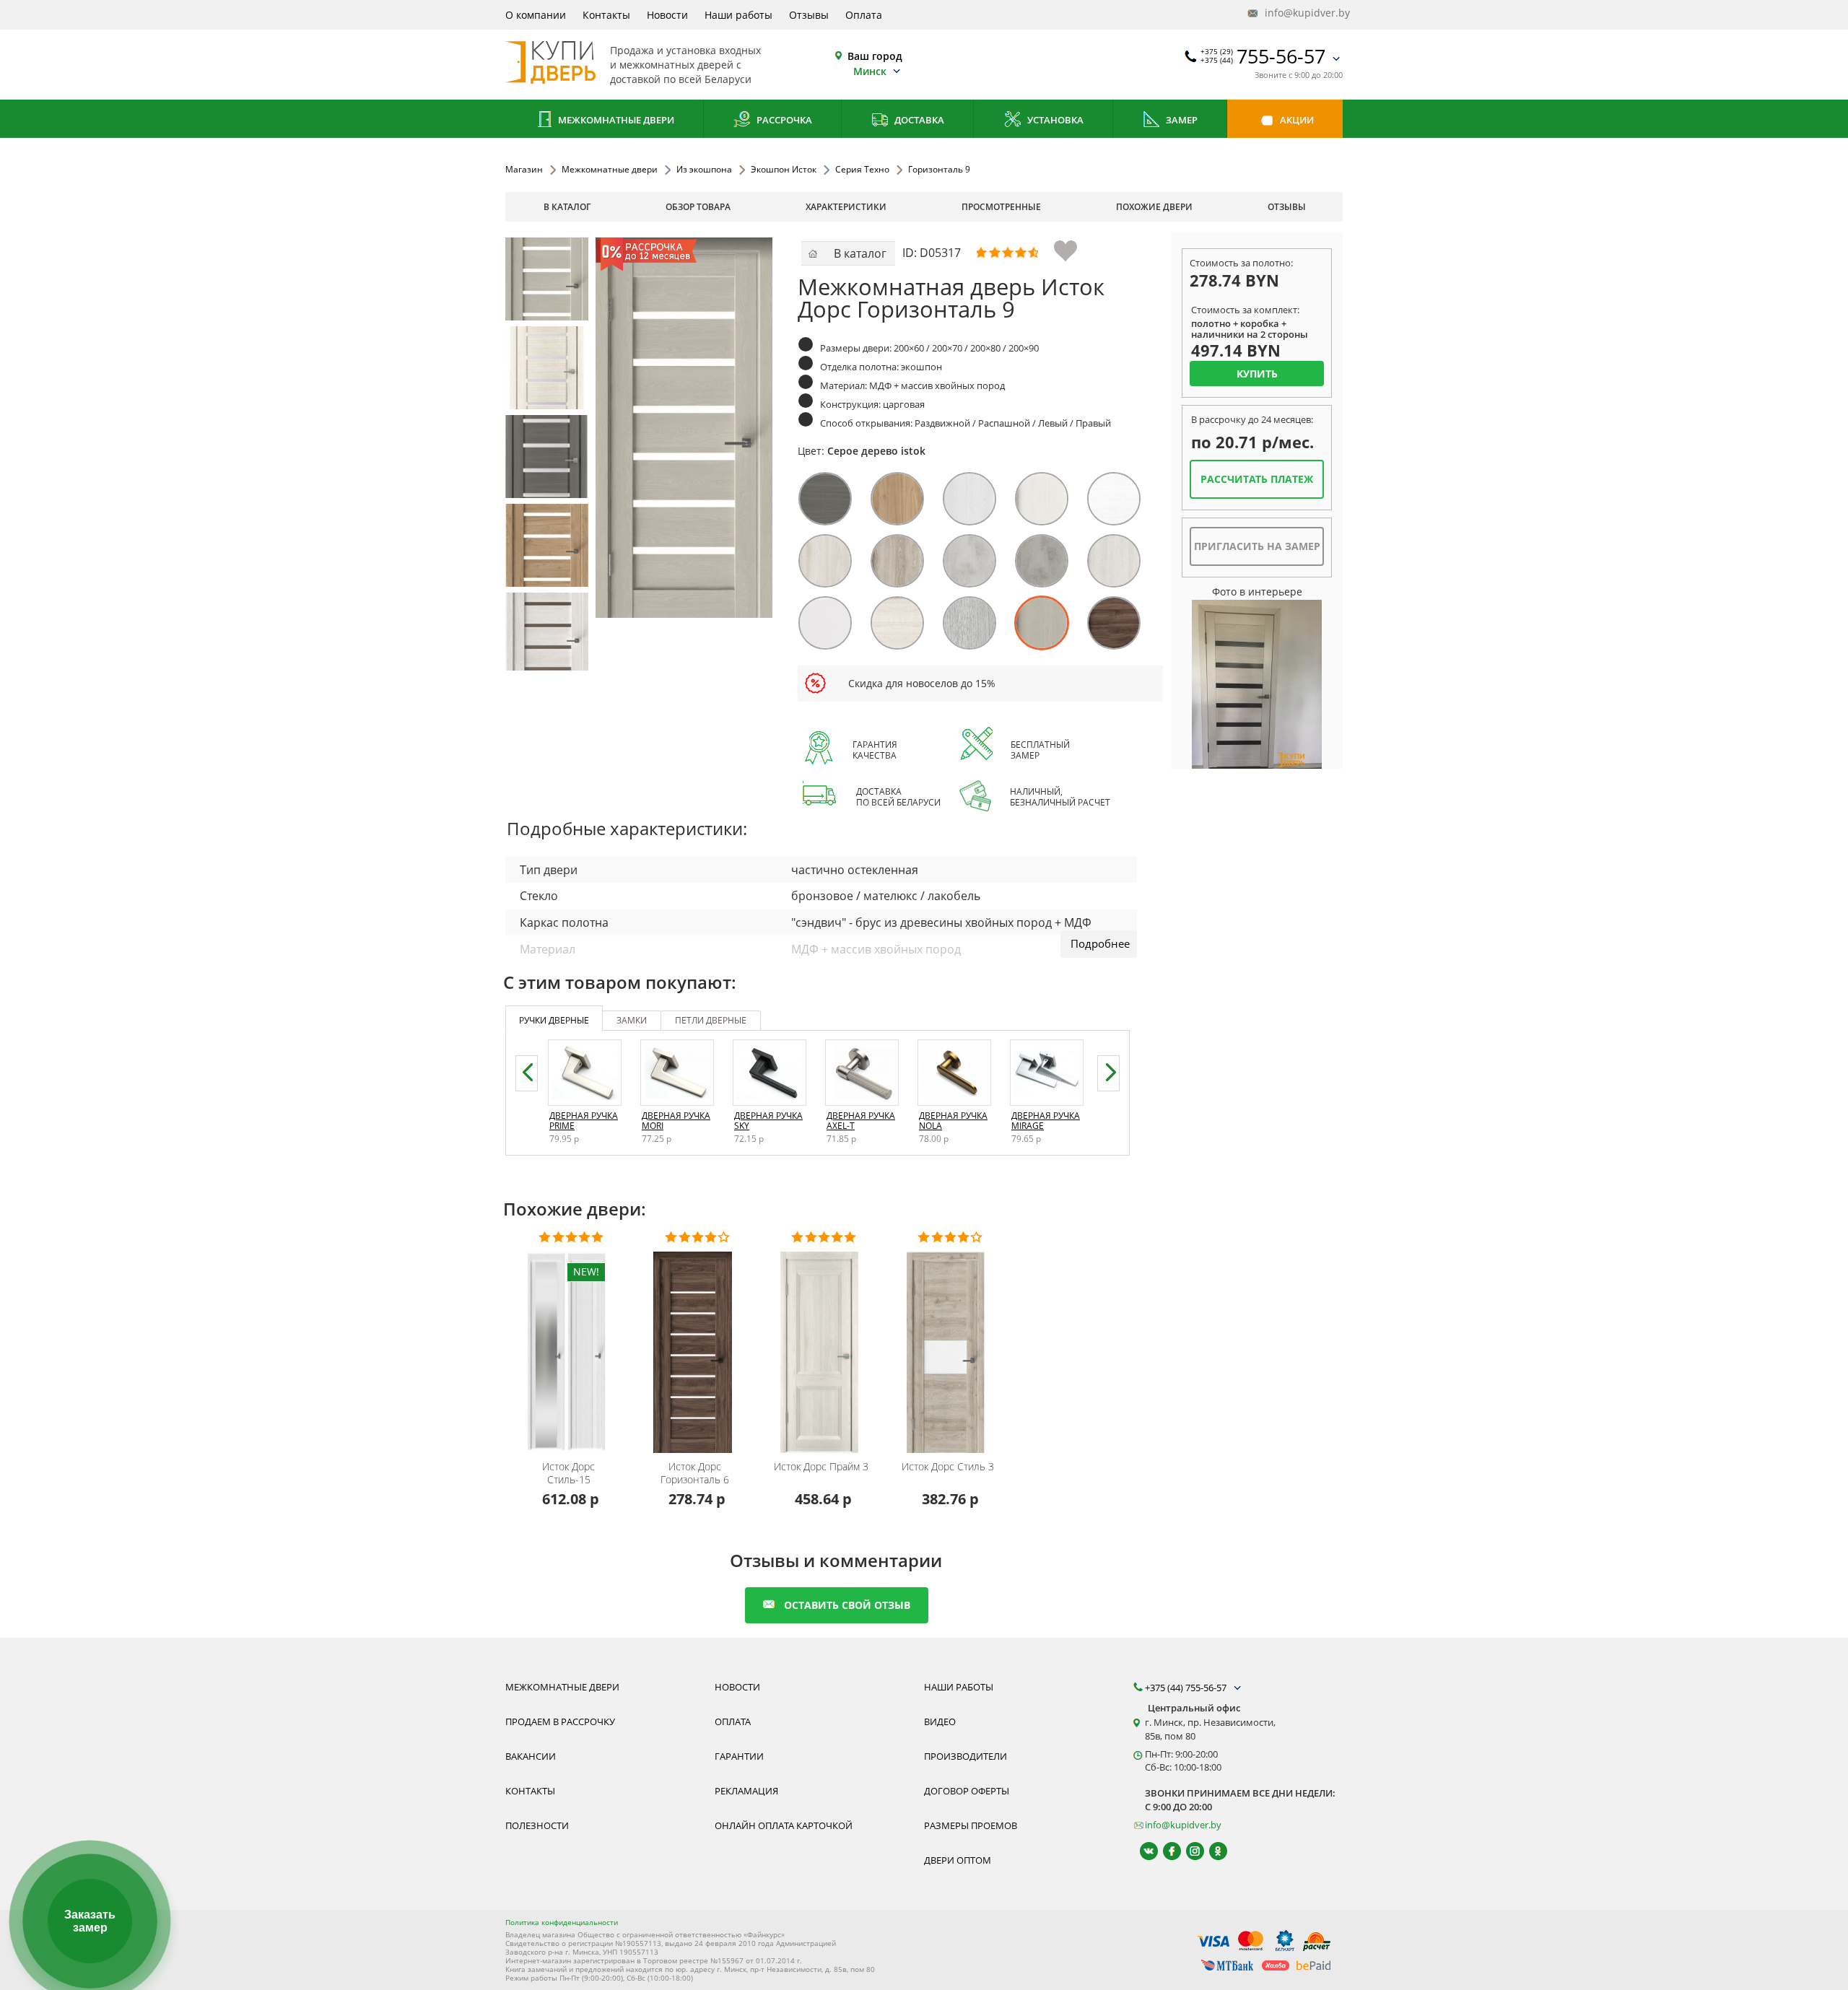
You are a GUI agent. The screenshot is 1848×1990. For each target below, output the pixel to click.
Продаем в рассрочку (560, 1721)
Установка (1054, 120)
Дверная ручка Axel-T (861, 1121)
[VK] (1142, 1851)
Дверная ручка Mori (676, 1121)
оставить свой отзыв (847, 1605)
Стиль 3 (948, 1467)
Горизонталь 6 (695, 1473)
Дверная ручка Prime (584, 1121)
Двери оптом (958, 1860)
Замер (1181, 120)
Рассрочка (783, 120)
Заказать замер (90, 1921)
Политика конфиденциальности (562, 1922)
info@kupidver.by (1302, 13)
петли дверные (711, 1020)
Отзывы (809, 15)
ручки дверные (554, 1020)
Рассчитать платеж (1257, 479)
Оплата (864, 15)
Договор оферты (967, 1791)
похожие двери (1154, 207)
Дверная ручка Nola (953, 1121)
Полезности (537, 1825)
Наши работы (738, 15)
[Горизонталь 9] (547, 279)
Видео (940, 1721)
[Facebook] (1165, 1851)
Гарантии (739, 1756)
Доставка (918, 120)
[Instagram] (1189, 1851)
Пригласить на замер (1257, 546)
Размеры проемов (971, 1825)
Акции (1296, 120)
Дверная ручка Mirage (1046, 1121)
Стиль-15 (568, 1473)
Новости (667, 15)
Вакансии (531, 1756)
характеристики (846, 207)
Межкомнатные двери (615, 120)
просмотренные (1001, 207)
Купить (1257, 374)
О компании (536, 15)
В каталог (567, 207)
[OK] (1212, 1851)
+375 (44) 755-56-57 (1187, 1688)
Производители (966, 1756)
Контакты (606, 15)
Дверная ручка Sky (768, 1121)
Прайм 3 (821, 1467)
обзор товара (698, 207)
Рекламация (746, 1791)
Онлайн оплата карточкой (784, 1825)
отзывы (1287, 207)
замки (632, 1020)
